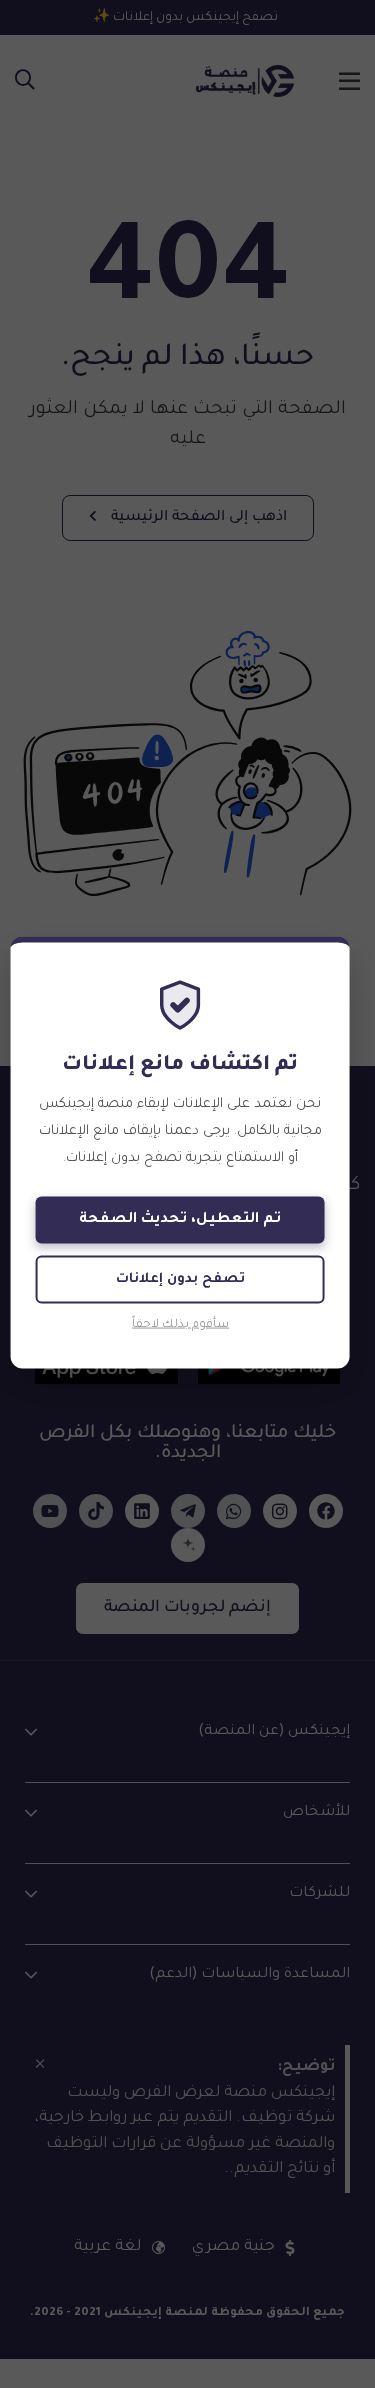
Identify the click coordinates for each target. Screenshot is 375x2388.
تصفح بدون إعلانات (180, 1278)
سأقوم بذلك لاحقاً (180, 1324)
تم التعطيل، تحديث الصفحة (180, 1219)
